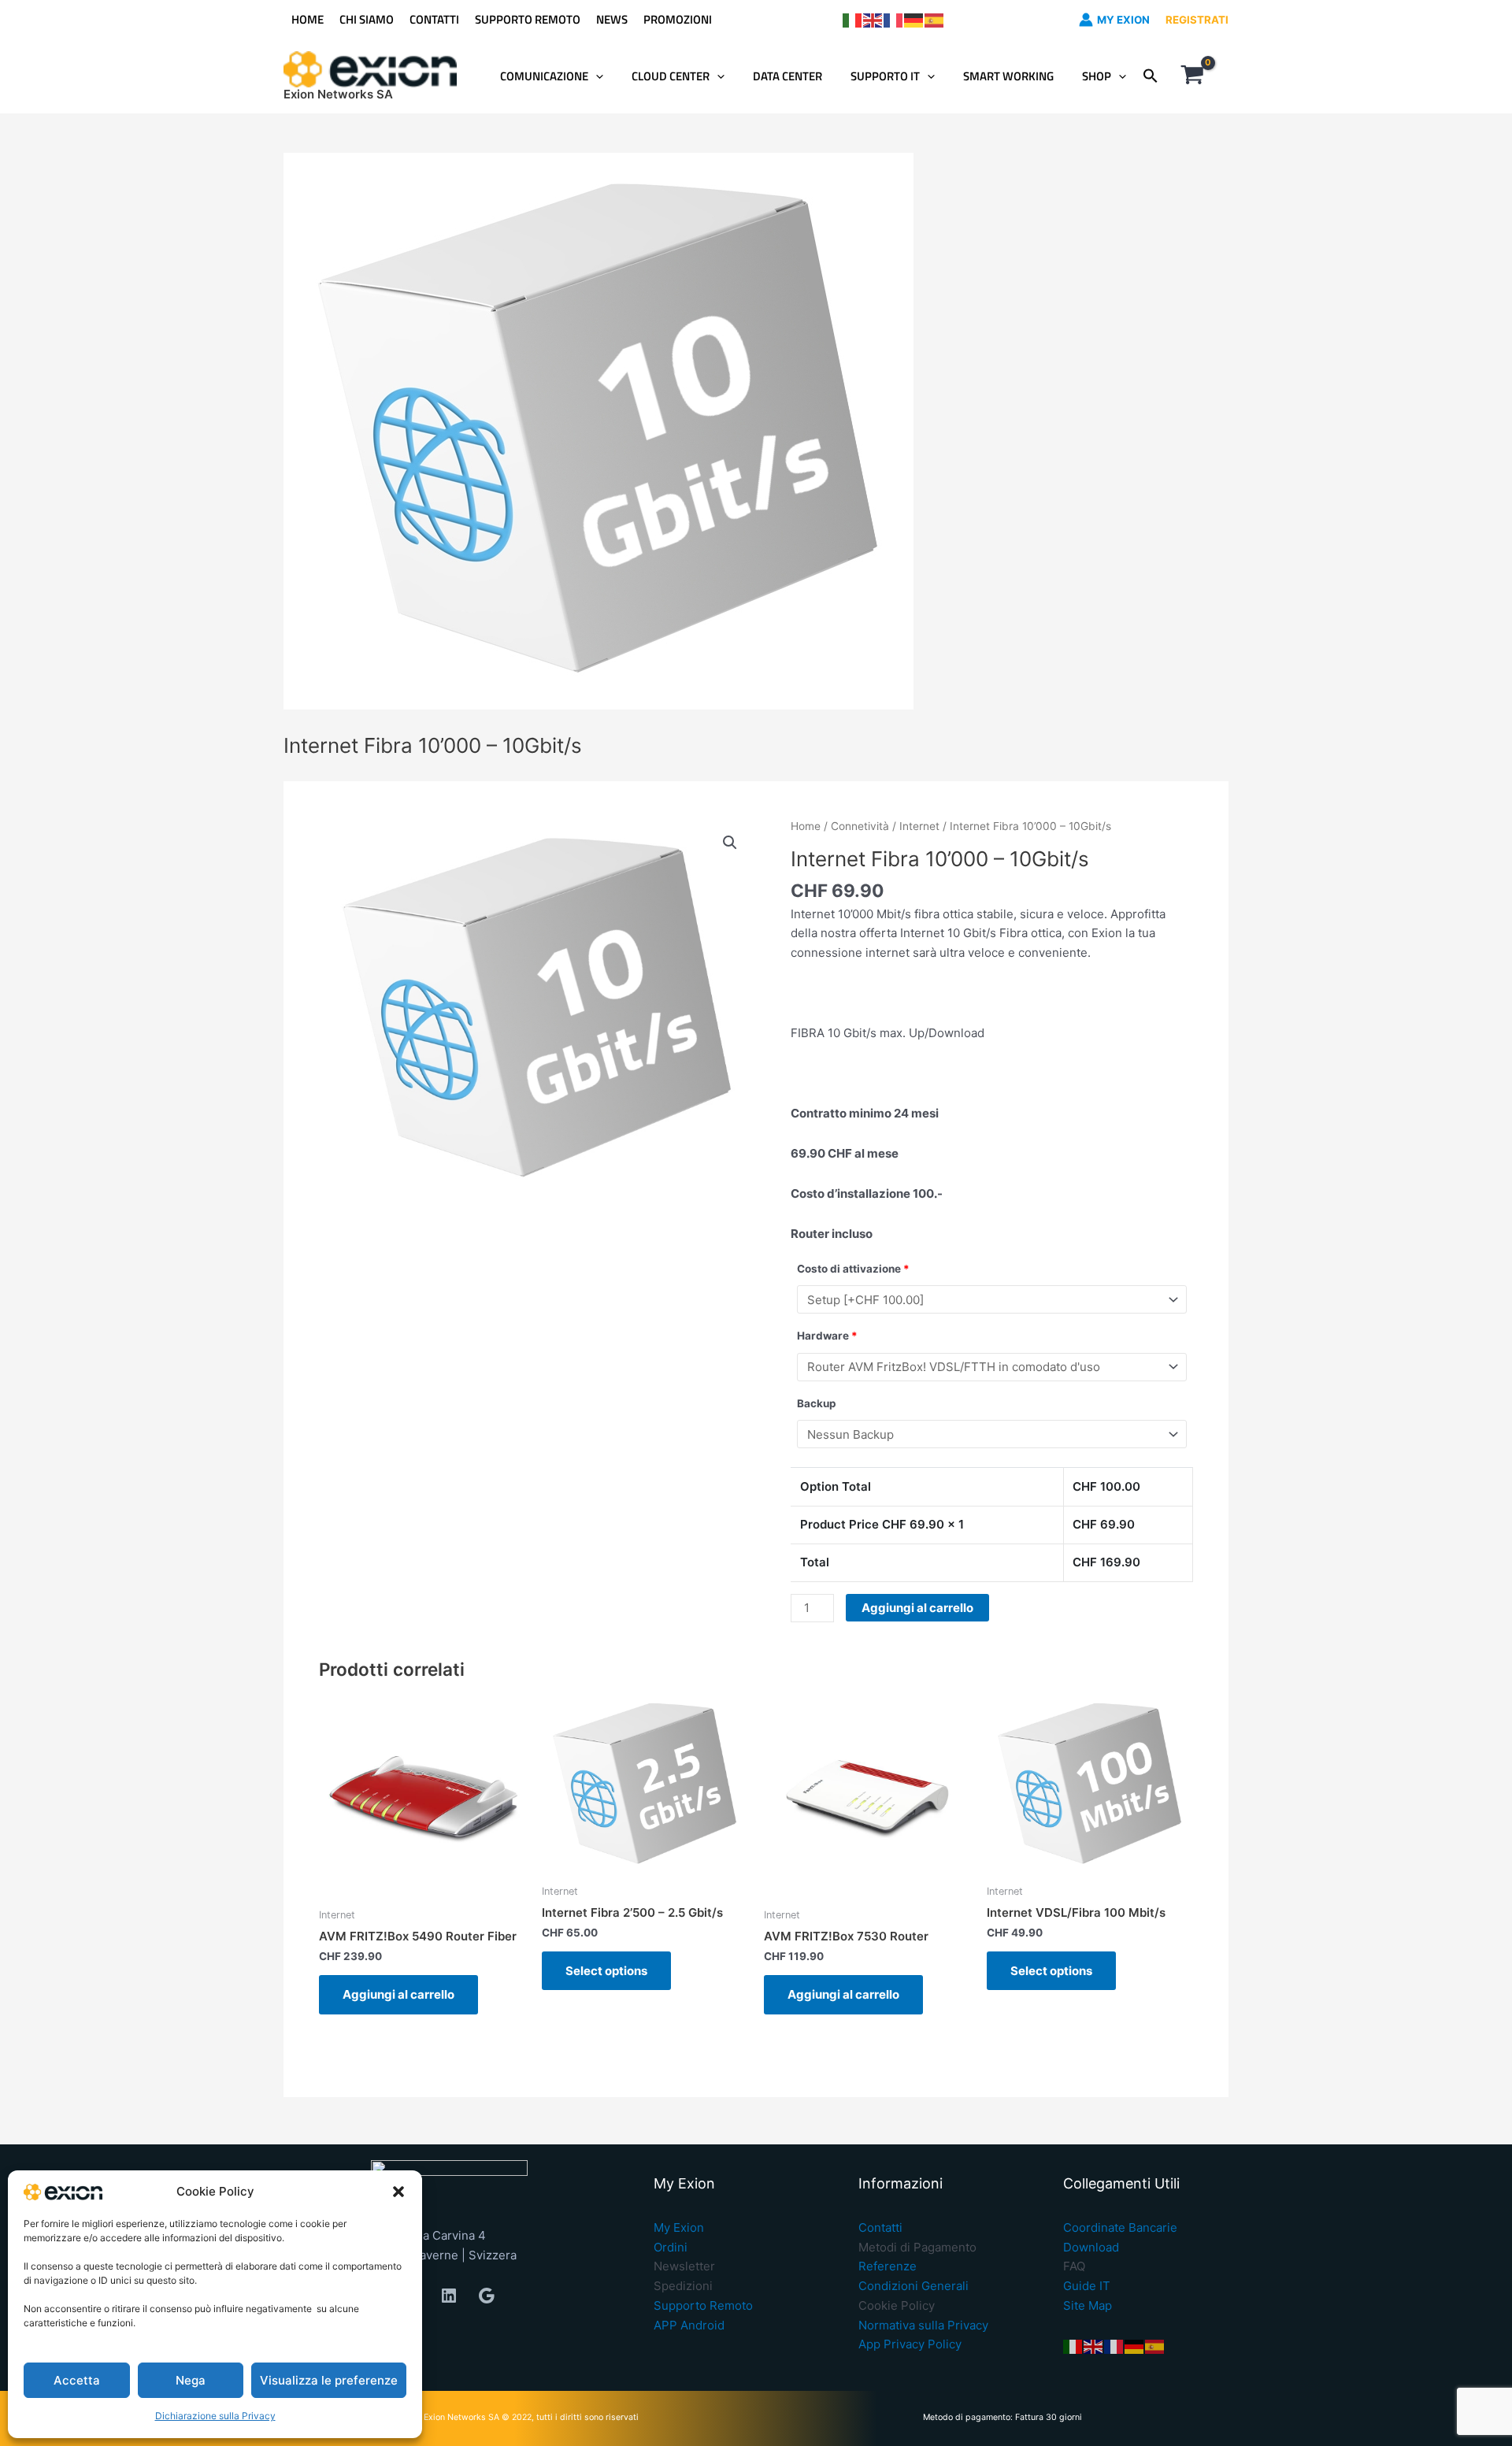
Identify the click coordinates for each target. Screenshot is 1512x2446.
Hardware (827, 1336)
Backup (817, 1403)
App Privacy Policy (910, 2344)
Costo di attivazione (853, 1269)
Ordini (671, 2247)
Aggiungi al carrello (917, 1608)
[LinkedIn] (449, 2296)
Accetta (77, 2380)
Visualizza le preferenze (329, 2380)
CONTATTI (434, 19)
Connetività (860, 826)
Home (806, 826)
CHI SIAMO (367, 19)
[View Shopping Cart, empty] (1192, 76)
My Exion (679, 2227)
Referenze (888, 2266)
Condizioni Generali (913, 2286)
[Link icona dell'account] (1086, 20)
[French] (894, 19)
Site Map (1088, 2305)
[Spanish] (935, 19)
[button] (398, 2192)
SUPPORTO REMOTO (528, 19)
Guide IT (1087, 2286)
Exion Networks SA (338, 94)
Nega (191, 2380)
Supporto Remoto (703, 2305)
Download (1091, 2247)
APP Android (689, 2325)
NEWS (612, 19)
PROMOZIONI (678, 19)
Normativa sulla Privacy (923, 2325)
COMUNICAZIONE (544, 76)
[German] (914, 19)
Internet (919, 826)
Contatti (880, 2227)
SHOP (1097, 76)
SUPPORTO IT (885, 76)
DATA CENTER (787, 76)
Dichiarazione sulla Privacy (215, 2416)
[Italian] (853, 19)
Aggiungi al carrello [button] (398, 1994)
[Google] (487, 2296)
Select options (606, 1971)
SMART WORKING (1008, 76)
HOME (308, 19)
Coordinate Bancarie (1120, 2227)
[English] (873, 19)
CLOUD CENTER (671, 76)
